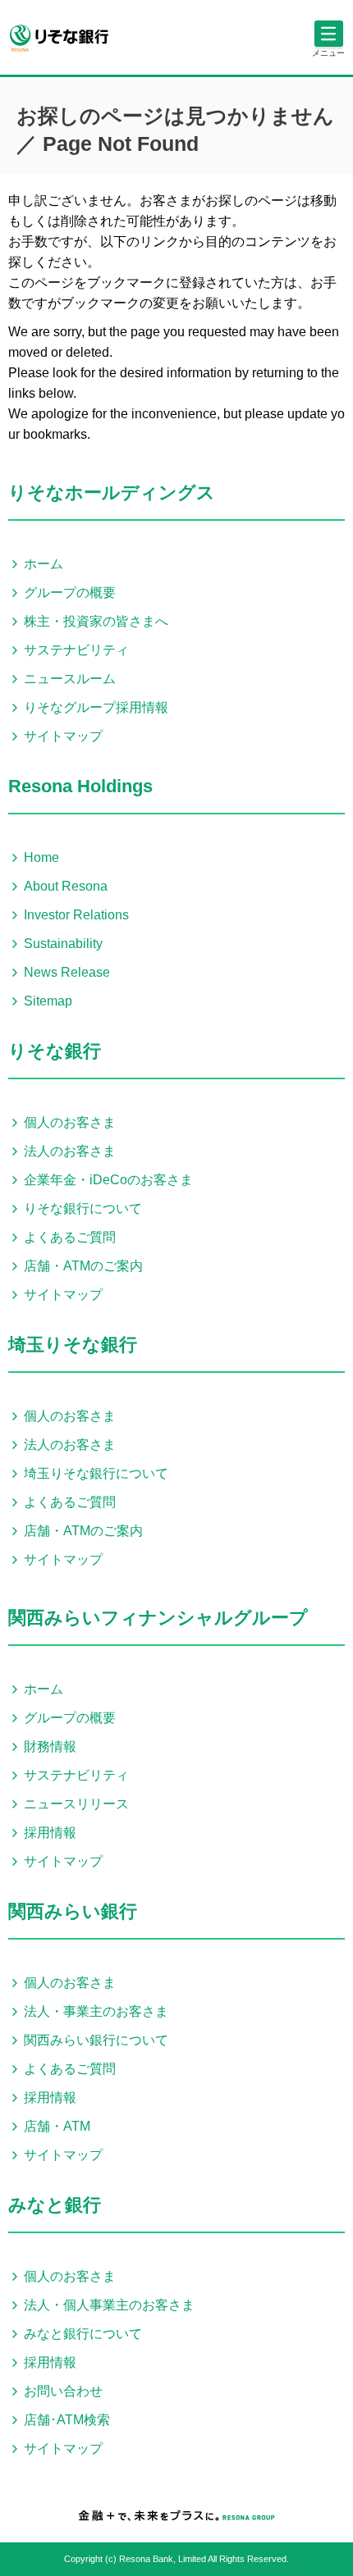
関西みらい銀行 (73, 1911)
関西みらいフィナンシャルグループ (158, 1618)
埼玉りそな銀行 (73, 1345)
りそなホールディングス (112, 492)
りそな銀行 (55, 1051)
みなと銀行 (55, 2205)
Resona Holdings (80, 786)
